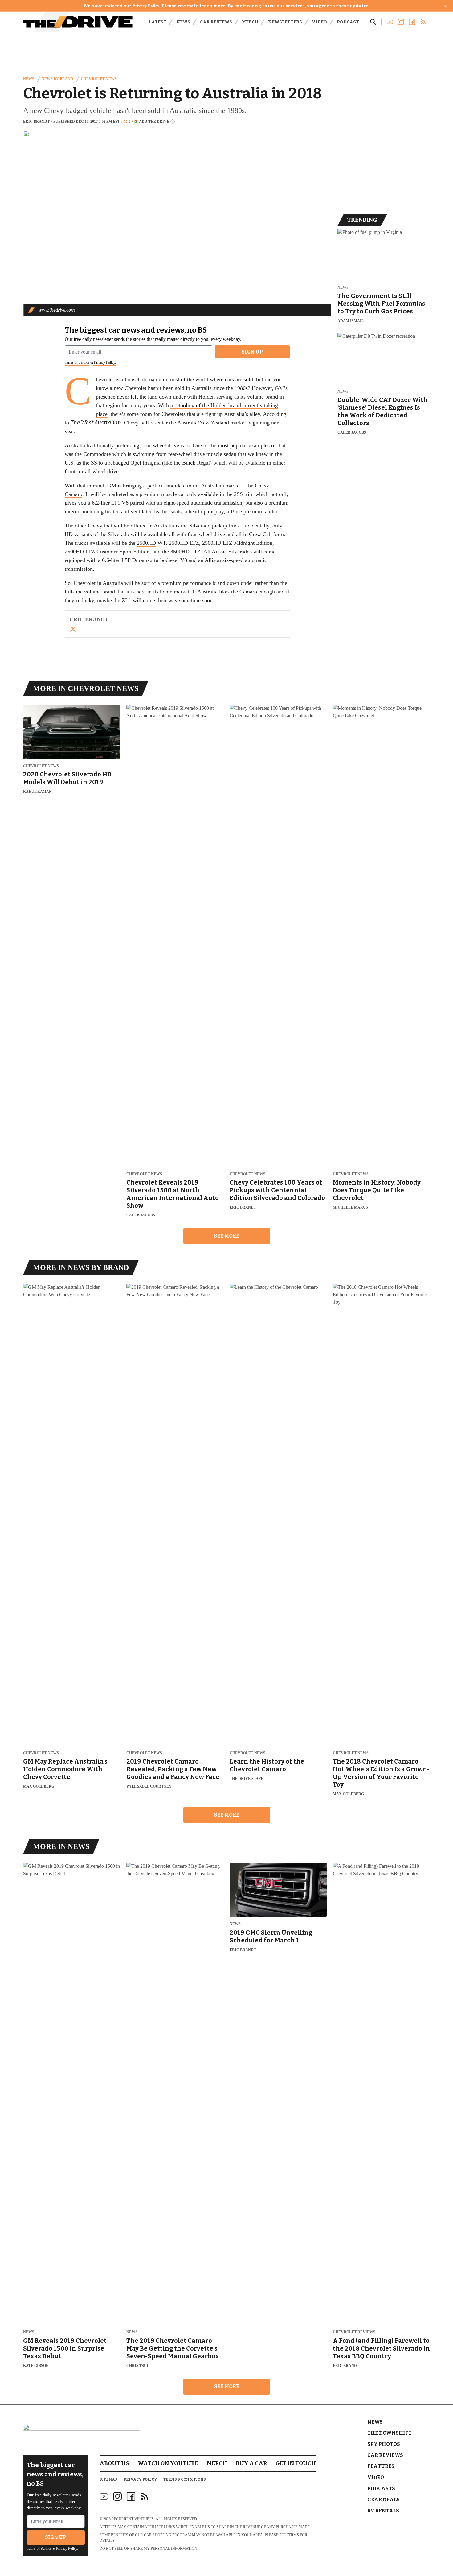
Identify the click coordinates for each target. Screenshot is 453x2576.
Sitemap (108, 2479)
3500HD (180, 552)
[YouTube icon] (104, 2496)
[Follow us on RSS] (423, 22)
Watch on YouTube (168, 2463)
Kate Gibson (36, 2366)
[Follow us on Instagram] (401, 22)
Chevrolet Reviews (354, 2332)
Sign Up (252, 352)
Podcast (348, 22)
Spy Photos (384, 2444)
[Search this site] (373, 22)
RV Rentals (383, 2511)
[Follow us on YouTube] (390, 22)
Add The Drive (154, 121)
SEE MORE (227, 1236)
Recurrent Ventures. (133, 2519)
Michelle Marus (350, 1207)
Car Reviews (216, 22)
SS (94, 463)
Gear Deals (384, 2500)
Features (381, 2466)
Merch (250, 22)
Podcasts (381, 2489)
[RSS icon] (145, 2496)
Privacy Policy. (104, 362)
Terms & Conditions (185, 2479)
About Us (114, 2463)
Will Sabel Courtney (149, 1786)
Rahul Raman (37, 792)
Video (319, 22)
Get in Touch (296, 2463)
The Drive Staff (246, 1779)
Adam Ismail (351, 321)
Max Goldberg (39, 1786)
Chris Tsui (137, 2366)
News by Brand (57, 79)
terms (293, 2535)
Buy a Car (251, 2463)
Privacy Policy (146, 6)
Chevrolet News (99, 79)
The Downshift (390, 2433)
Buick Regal (196, 463)
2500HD (146, 543)
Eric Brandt (36, 122)
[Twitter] (73, 629)
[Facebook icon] (131, 2496)
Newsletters (285, 22)
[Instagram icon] (117, 2496)
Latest (157, 22)
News (183, 22)
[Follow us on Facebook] (412, 22)
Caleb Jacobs (352, 432)
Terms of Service (77, 362)
